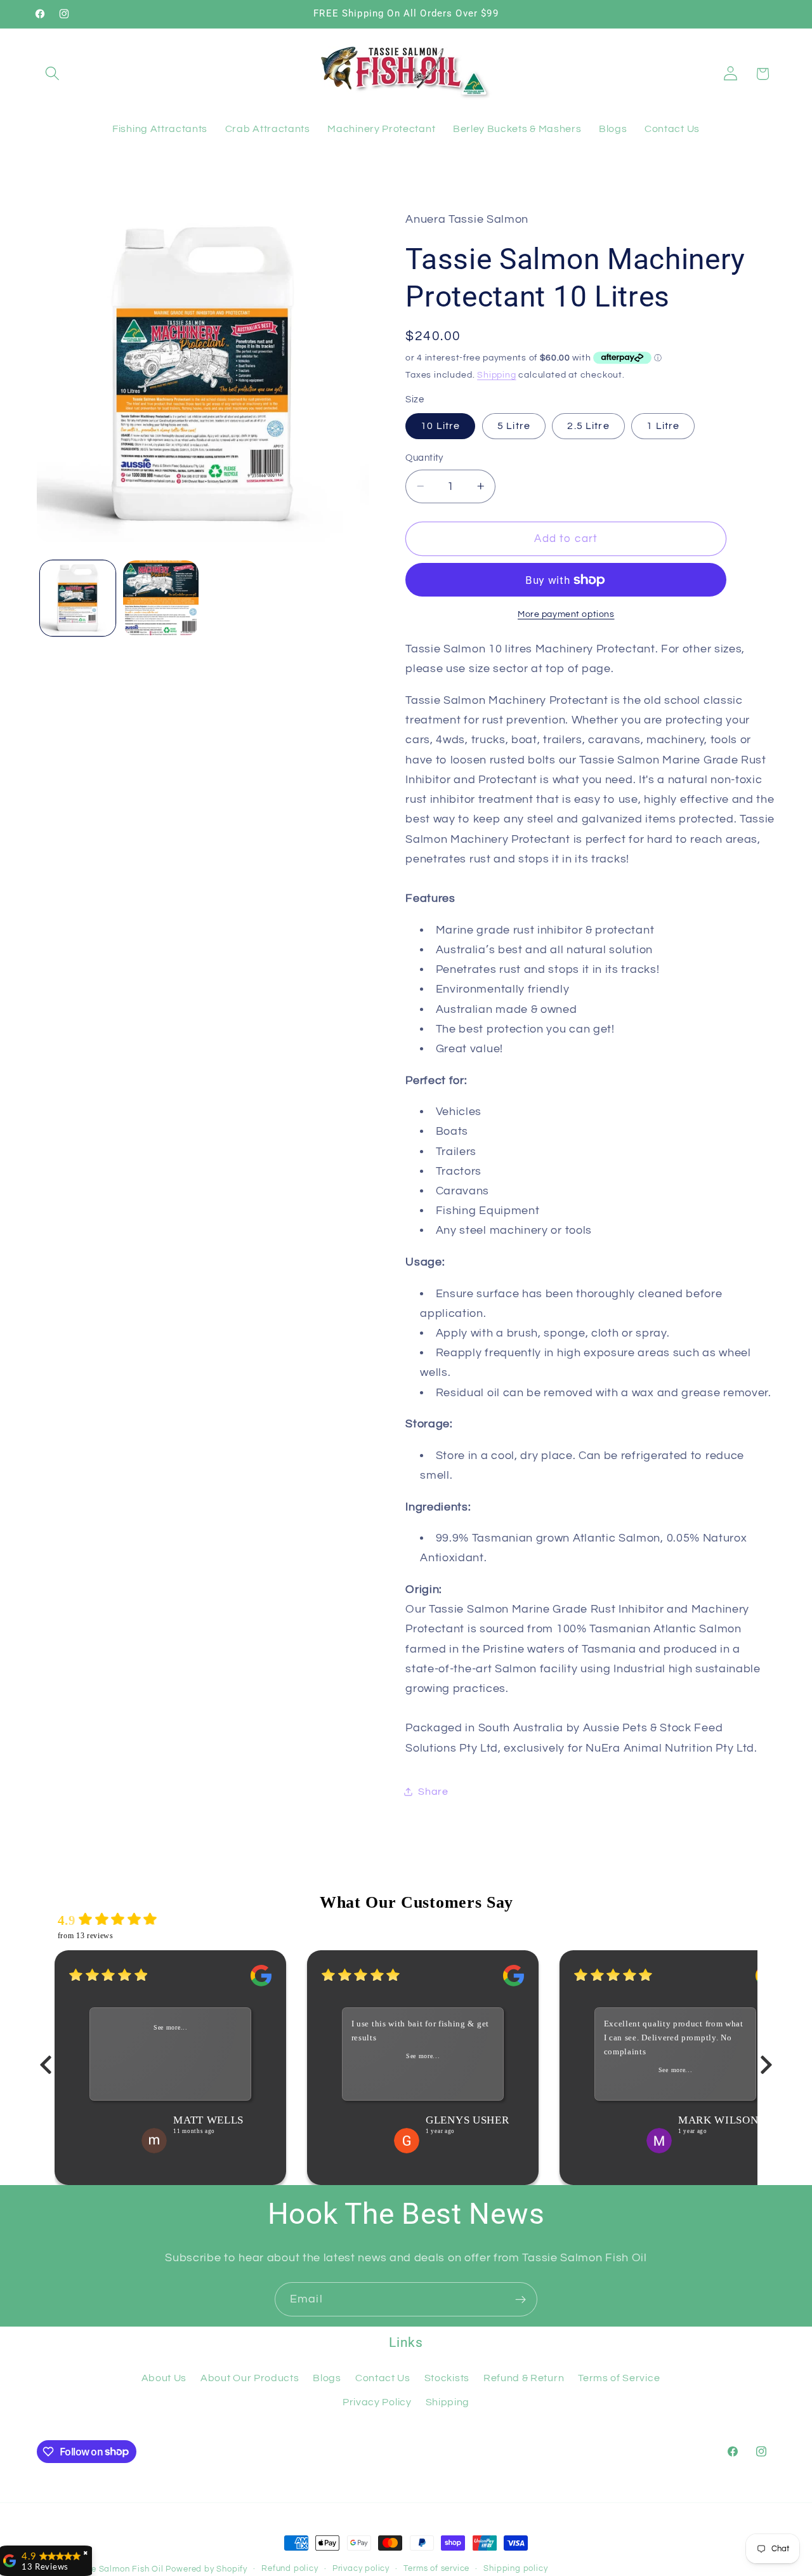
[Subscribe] (521, 2299)
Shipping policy (515, 2569)
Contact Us (383, 2378)
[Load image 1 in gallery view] (78, 598)
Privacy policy (361, 2569)
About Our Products (250, 2378)
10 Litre (440, 426)
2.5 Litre (588, 426)
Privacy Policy (377, 2402)
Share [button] (433, 1792)
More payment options (566, 614)
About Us (164, 2378)
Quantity (424, 458)
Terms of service (436, 2569)
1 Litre (663, 426)
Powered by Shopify (206, 2569)
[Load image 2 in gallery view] (161, 598)
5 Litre (514, 426)
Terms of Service (619, 2378)
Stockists (447, 2378)
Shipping (496, 374)
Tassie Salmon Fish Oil (117, 2569)
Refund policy (290, 2569)
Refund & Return (524, 2378)
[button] (53, 74)
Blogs (327, 2378)
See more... (171, 2028)
